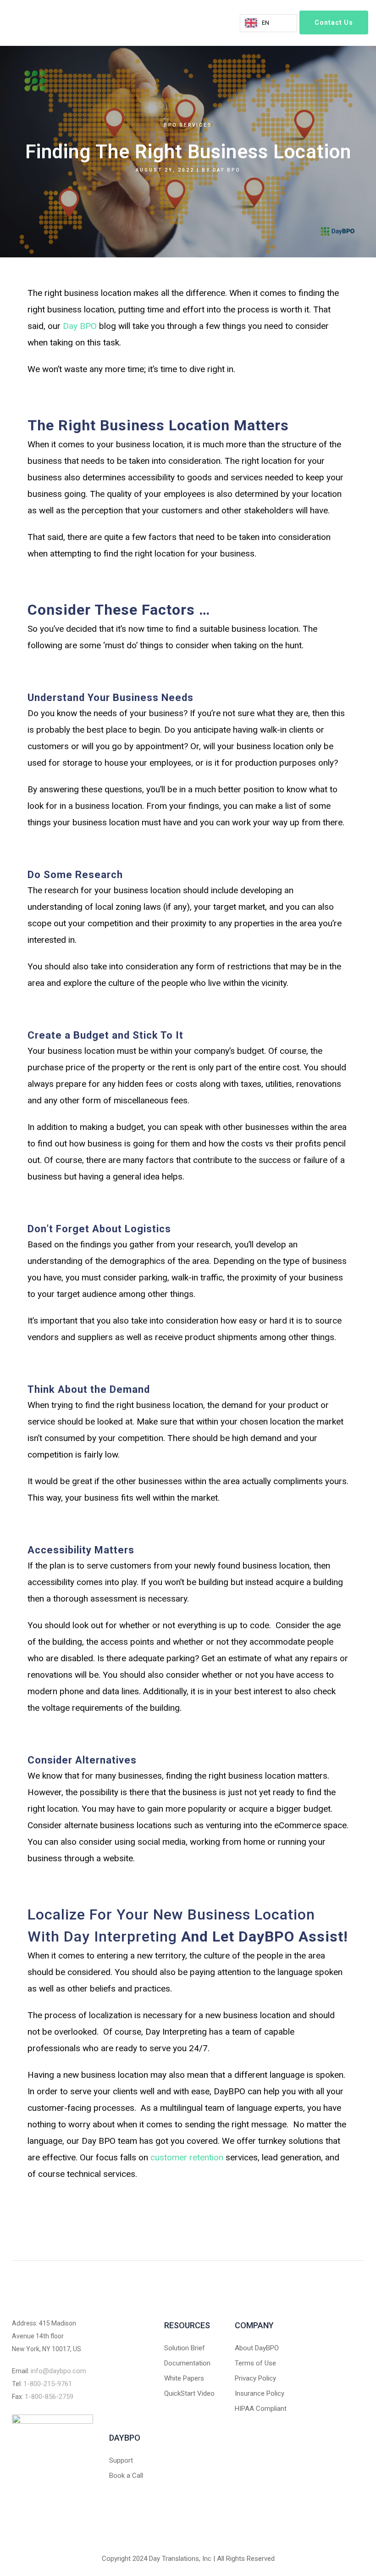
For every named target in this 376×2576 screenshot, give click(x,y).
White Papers (184, 2378)
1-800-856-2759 (49, 2397)
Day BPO (227, 170)
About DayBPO (257, 2348)
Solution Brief (185, 2348)
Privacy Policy (255, 2378)
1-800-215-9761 (48, 2384)
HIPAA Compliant (261, 2409)
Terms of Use (255, 2363)
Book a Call (126, 2476)
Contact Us (334, 22)
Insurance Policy (260, 2393)
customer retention (187, 2157)
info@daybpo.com (58, 2371)
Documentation (187, 2363)
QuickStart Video (189, 2393)
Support (121, 2460)
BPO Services (188, 125)
